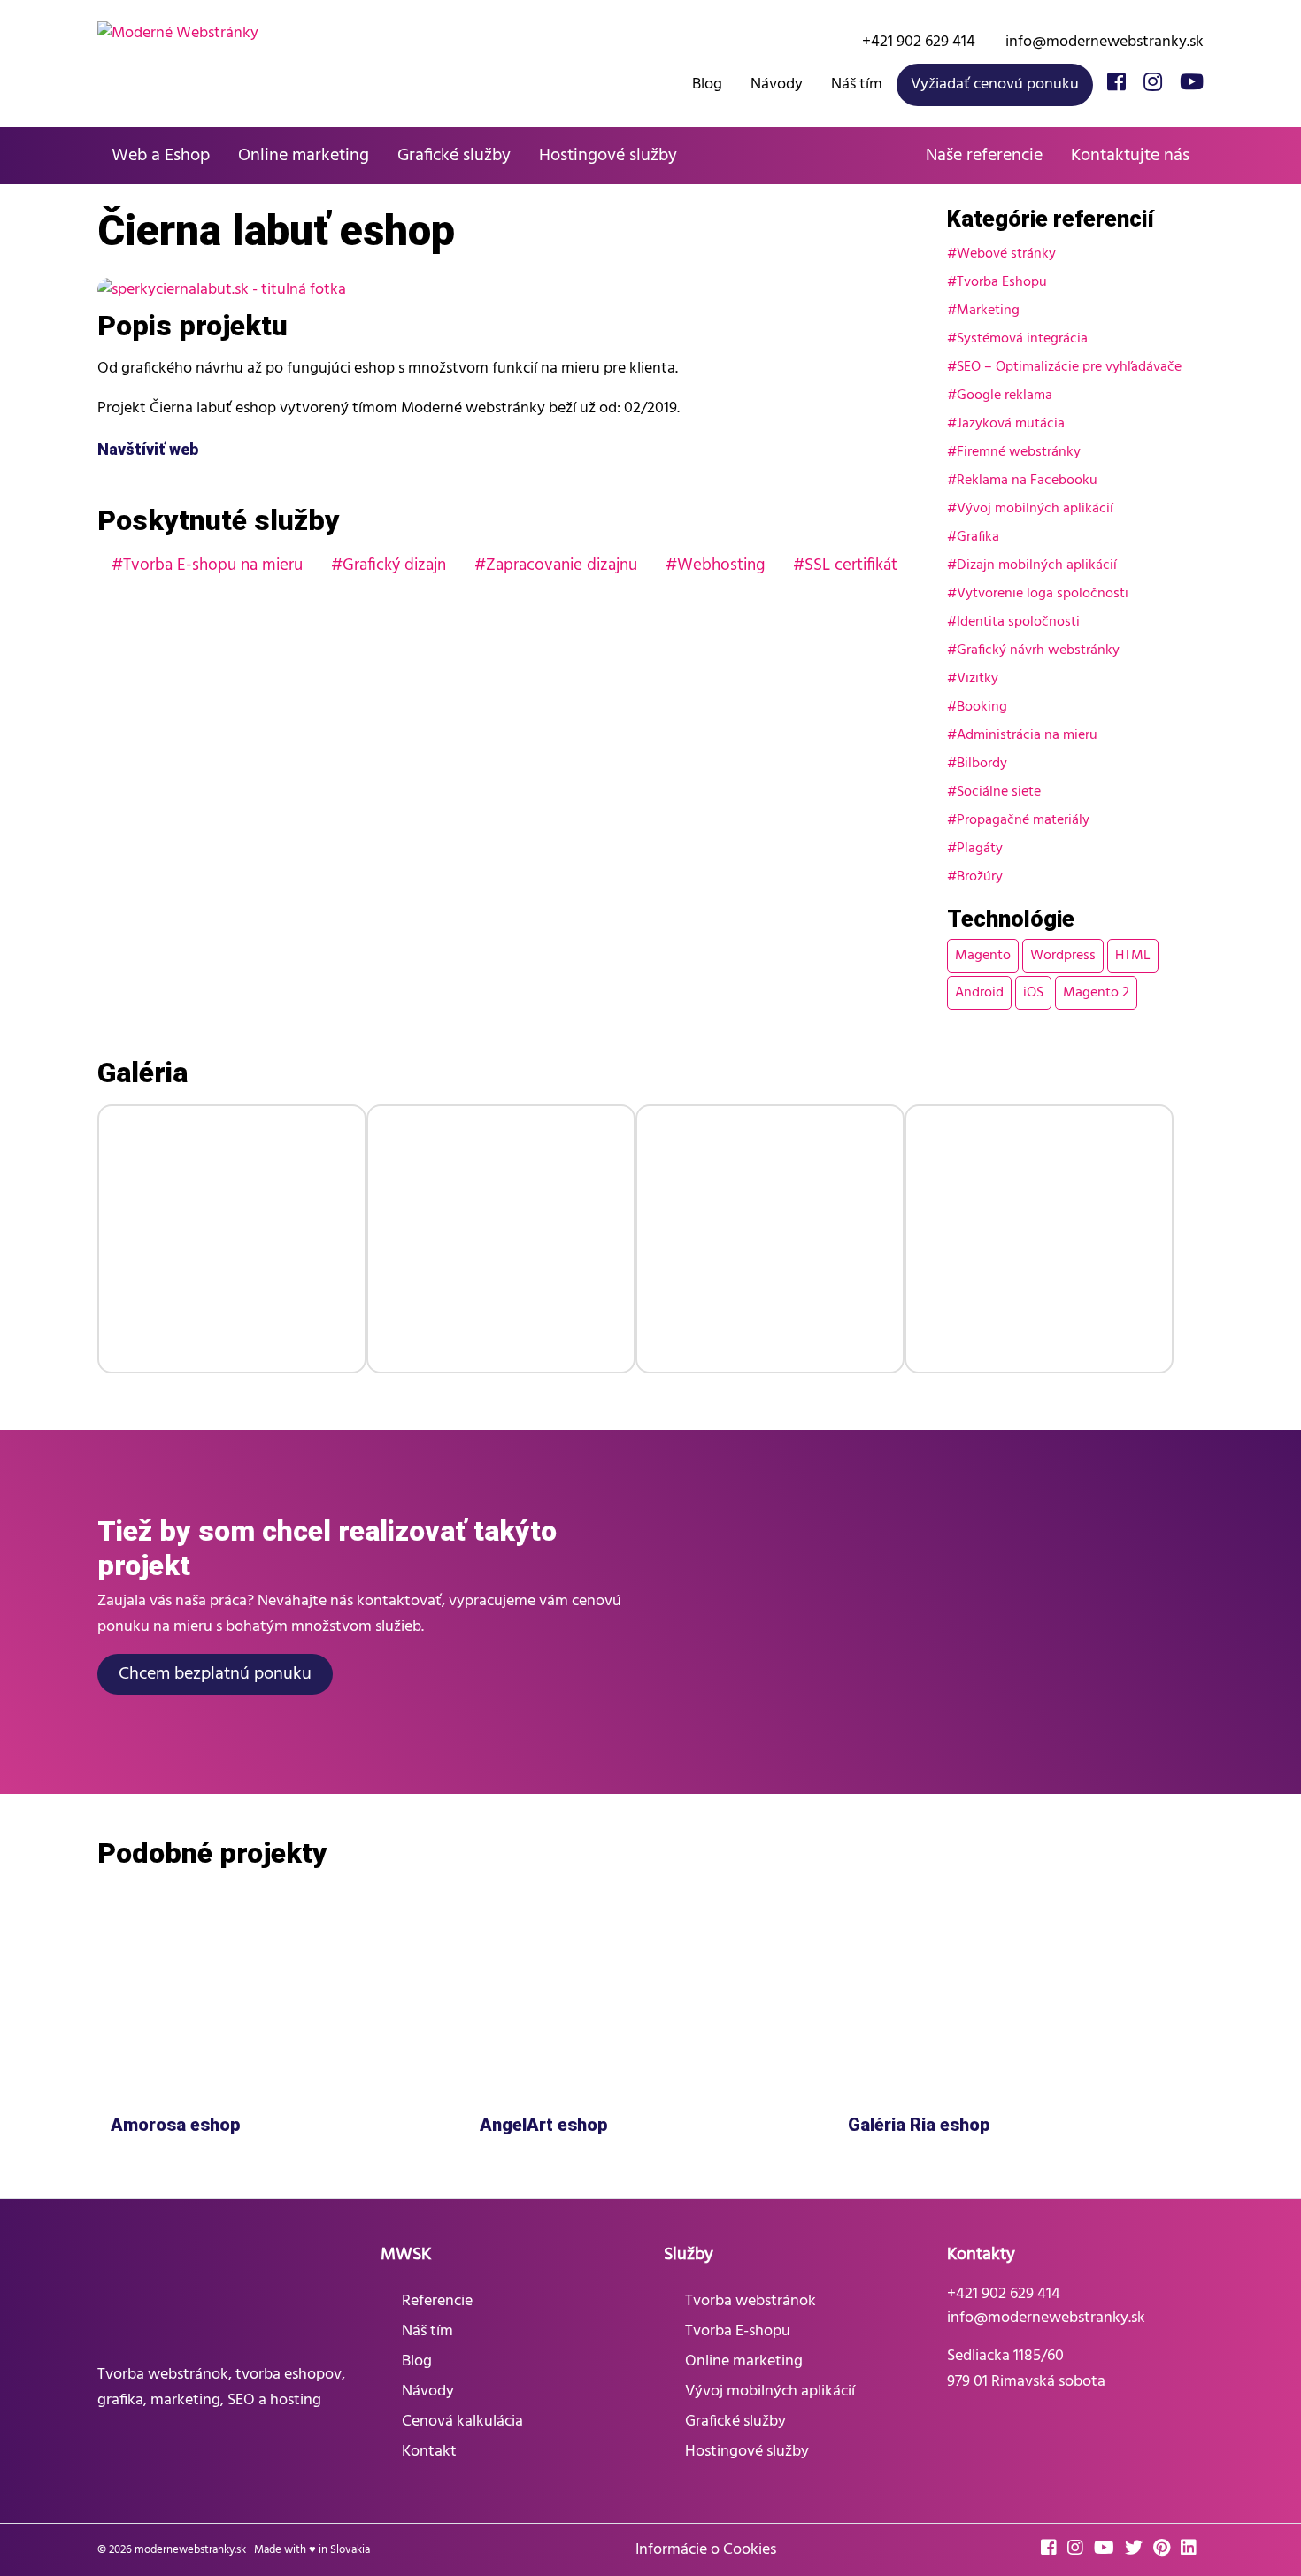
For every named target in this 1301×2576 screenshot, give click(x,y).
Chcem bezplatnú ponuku (215, 1674)
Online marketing (304, 156)
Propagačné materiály (1023, 820)
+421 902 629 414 (917, 42)
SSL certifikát (851, 565)
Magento (983, 956)
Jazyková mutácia (1011, 424)
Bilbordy (982, 764)
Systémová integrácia (1022, 339)
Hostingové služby (608, 156)
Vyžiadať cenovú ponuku (995, 85)
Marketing (988, 311)
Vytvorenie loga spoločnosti (1043, 594)
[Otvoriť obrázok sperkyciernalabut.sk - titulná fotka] (509, 290)
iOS (1033, 993)
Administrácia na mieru (1027, 735)
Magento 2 (1096, 993)
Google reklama (1005, 396)
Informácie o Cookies (706, 2550)
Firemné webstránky (1019, 452)
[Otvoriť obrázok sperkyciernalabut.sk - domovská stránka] (232, 1239)
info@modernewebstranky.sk (1103, 42)
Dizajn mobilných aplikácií (1037, 565)
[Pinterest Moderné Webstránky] (1165, 2550)
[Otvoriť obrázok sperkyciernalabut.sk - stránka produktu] (1039, 1239)
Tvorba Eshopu (1002, 282)
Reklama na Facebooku (1027, 481)
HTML (1133, 956)
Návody (777, 85)
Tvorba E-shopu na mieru (213, 565)
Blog (707, 85)
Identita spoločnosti (1018, 622)
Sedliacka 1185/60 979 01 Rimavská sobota (1026, 2369)
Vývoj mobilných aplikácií (1035, 509)
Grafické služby (454, 156)
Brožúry (980, 877)
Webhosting (721, 565)
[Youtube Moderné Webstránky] (1192, 84)
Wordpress (1063, 956)
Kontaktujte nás (1130, 156)
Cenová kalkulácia (462, 2422)
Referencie (437, 2301)
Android (979, 993)
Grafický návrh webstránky (1038, 650)
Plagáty (980, 849)
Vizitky (978, 679)
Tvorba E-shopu (738, 2331)
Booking (982, 707)
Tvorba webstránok (751, 2301)
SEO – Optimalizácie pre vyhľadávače (1069, 367)
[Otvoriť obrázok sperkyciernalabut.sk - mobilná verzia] (501, 1239)
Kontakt (429, 2452)
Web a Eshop (161, 156)
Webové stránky (1006, 254)
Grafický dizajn (394, 565)
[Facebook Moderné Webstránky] (1116, 84)
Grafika (978, 537)
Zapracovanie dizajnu (562, 565)
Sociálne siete (999, 792)
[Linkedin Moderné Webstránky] (1192, 2550)
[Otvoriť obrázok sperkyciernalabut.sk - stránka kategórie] (770, 1239)
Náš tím (857, 85)
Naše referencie (984, 156)
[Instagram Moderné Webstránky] (1153, 84)
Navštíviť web (150, 449)
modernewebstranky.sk (190, 2550)
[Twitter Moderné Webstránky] (1137, 2550)
